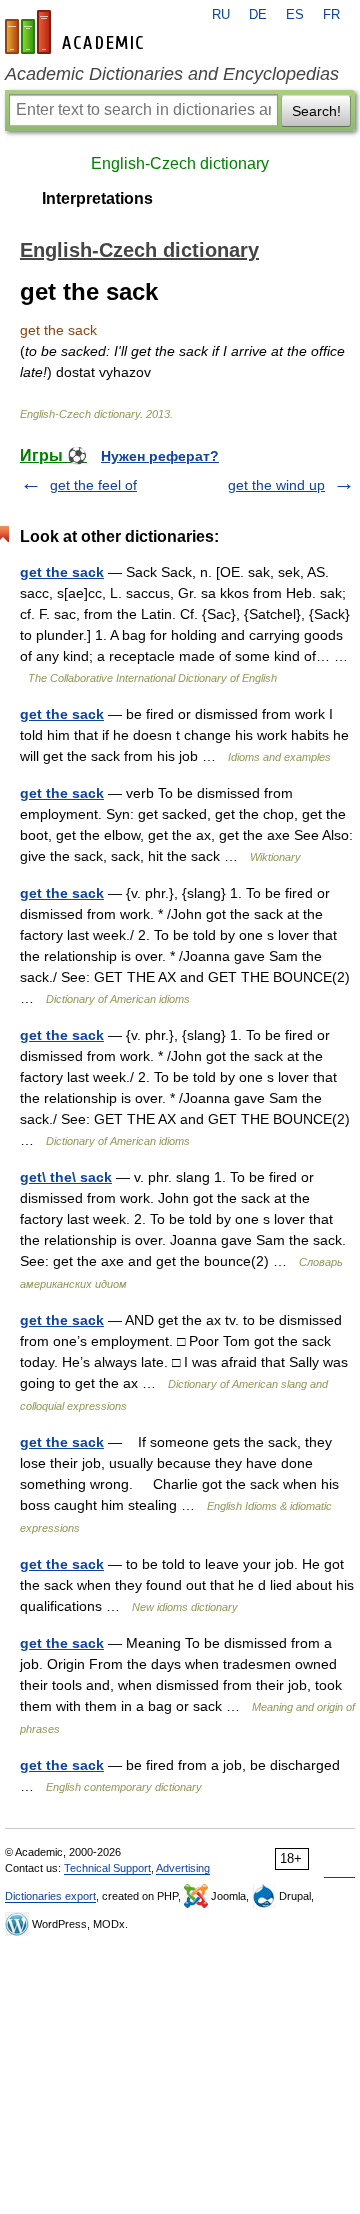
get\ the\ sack (66, 1177)
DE (258, 15)
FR (331, 15)
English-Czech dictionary (180, 163)
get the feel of (93, 485)
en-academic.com (77, 32)
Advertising (183, 1868)
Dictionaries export (50, 1896)
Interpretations (97, 198)
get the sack (62, 572)
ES (295, 15)
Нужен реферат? (160, 456)
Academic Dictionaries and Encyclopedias (172, 74)
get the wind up (276, 485)
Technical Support (107, 1868)
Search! (316, 111)
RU (221, 15)
